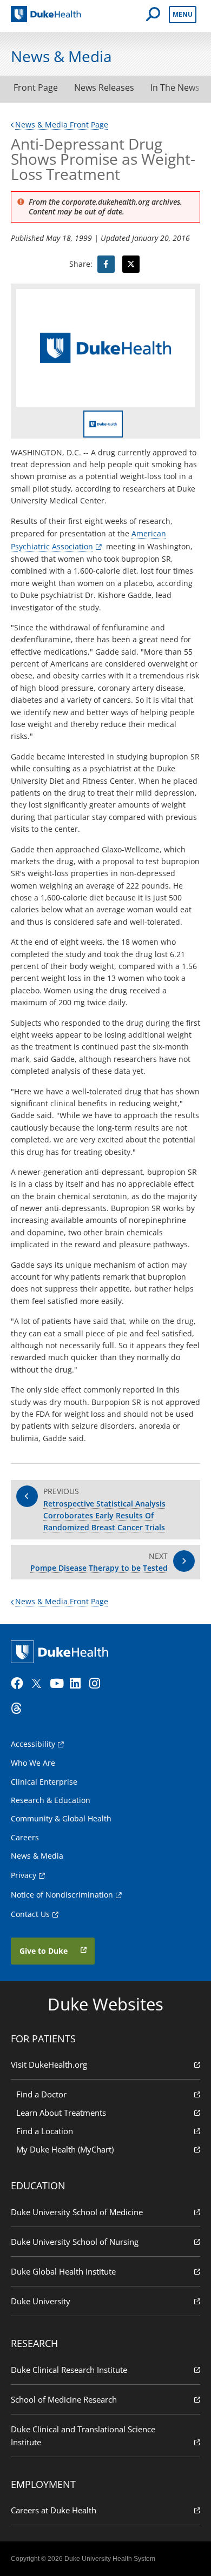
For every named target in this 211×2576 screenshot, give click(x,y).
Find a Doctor (41, 2094)
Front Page (36, 88)
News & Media (37, 1856)
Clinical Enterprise (44, 1782)
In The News (175, 88)
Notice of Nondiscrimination (62, 1895)
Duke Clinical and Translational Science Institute (83, 2436)
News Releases (104, 88)
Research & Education (51, 1800)
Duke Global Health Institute (63, 2271)
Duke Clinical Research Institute (69, 2370)
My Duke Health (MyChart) (65, 2149)
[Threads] (19, 1709)
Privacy (24, 1875)
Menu (183, 14)
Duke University (41, 2301)
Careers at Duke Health (54, 2510)
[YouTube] (58, 1684)
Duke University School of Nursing (75, 2242)
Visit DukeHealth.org (49, 2064)
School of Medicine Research (64, 2399)
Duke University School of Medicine (77, 2212)
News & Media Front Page (62, 125)
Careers (25, 1837)
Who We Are (33, 1763)
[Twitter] (39, 1684)
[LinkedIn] (78, 1684)
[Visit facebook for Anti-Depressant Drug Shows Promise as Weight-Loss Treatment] (106, 264)
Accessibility (33, 1744)
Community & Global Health (61, 1818)
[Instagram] (98, 1684)
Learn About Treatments (61, 2113)
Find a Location (45, 2131)
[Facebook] (19, 1684)
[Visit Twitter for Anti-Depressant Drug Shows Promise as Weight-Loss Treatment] (131, 264)
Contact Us (30, 1914)
